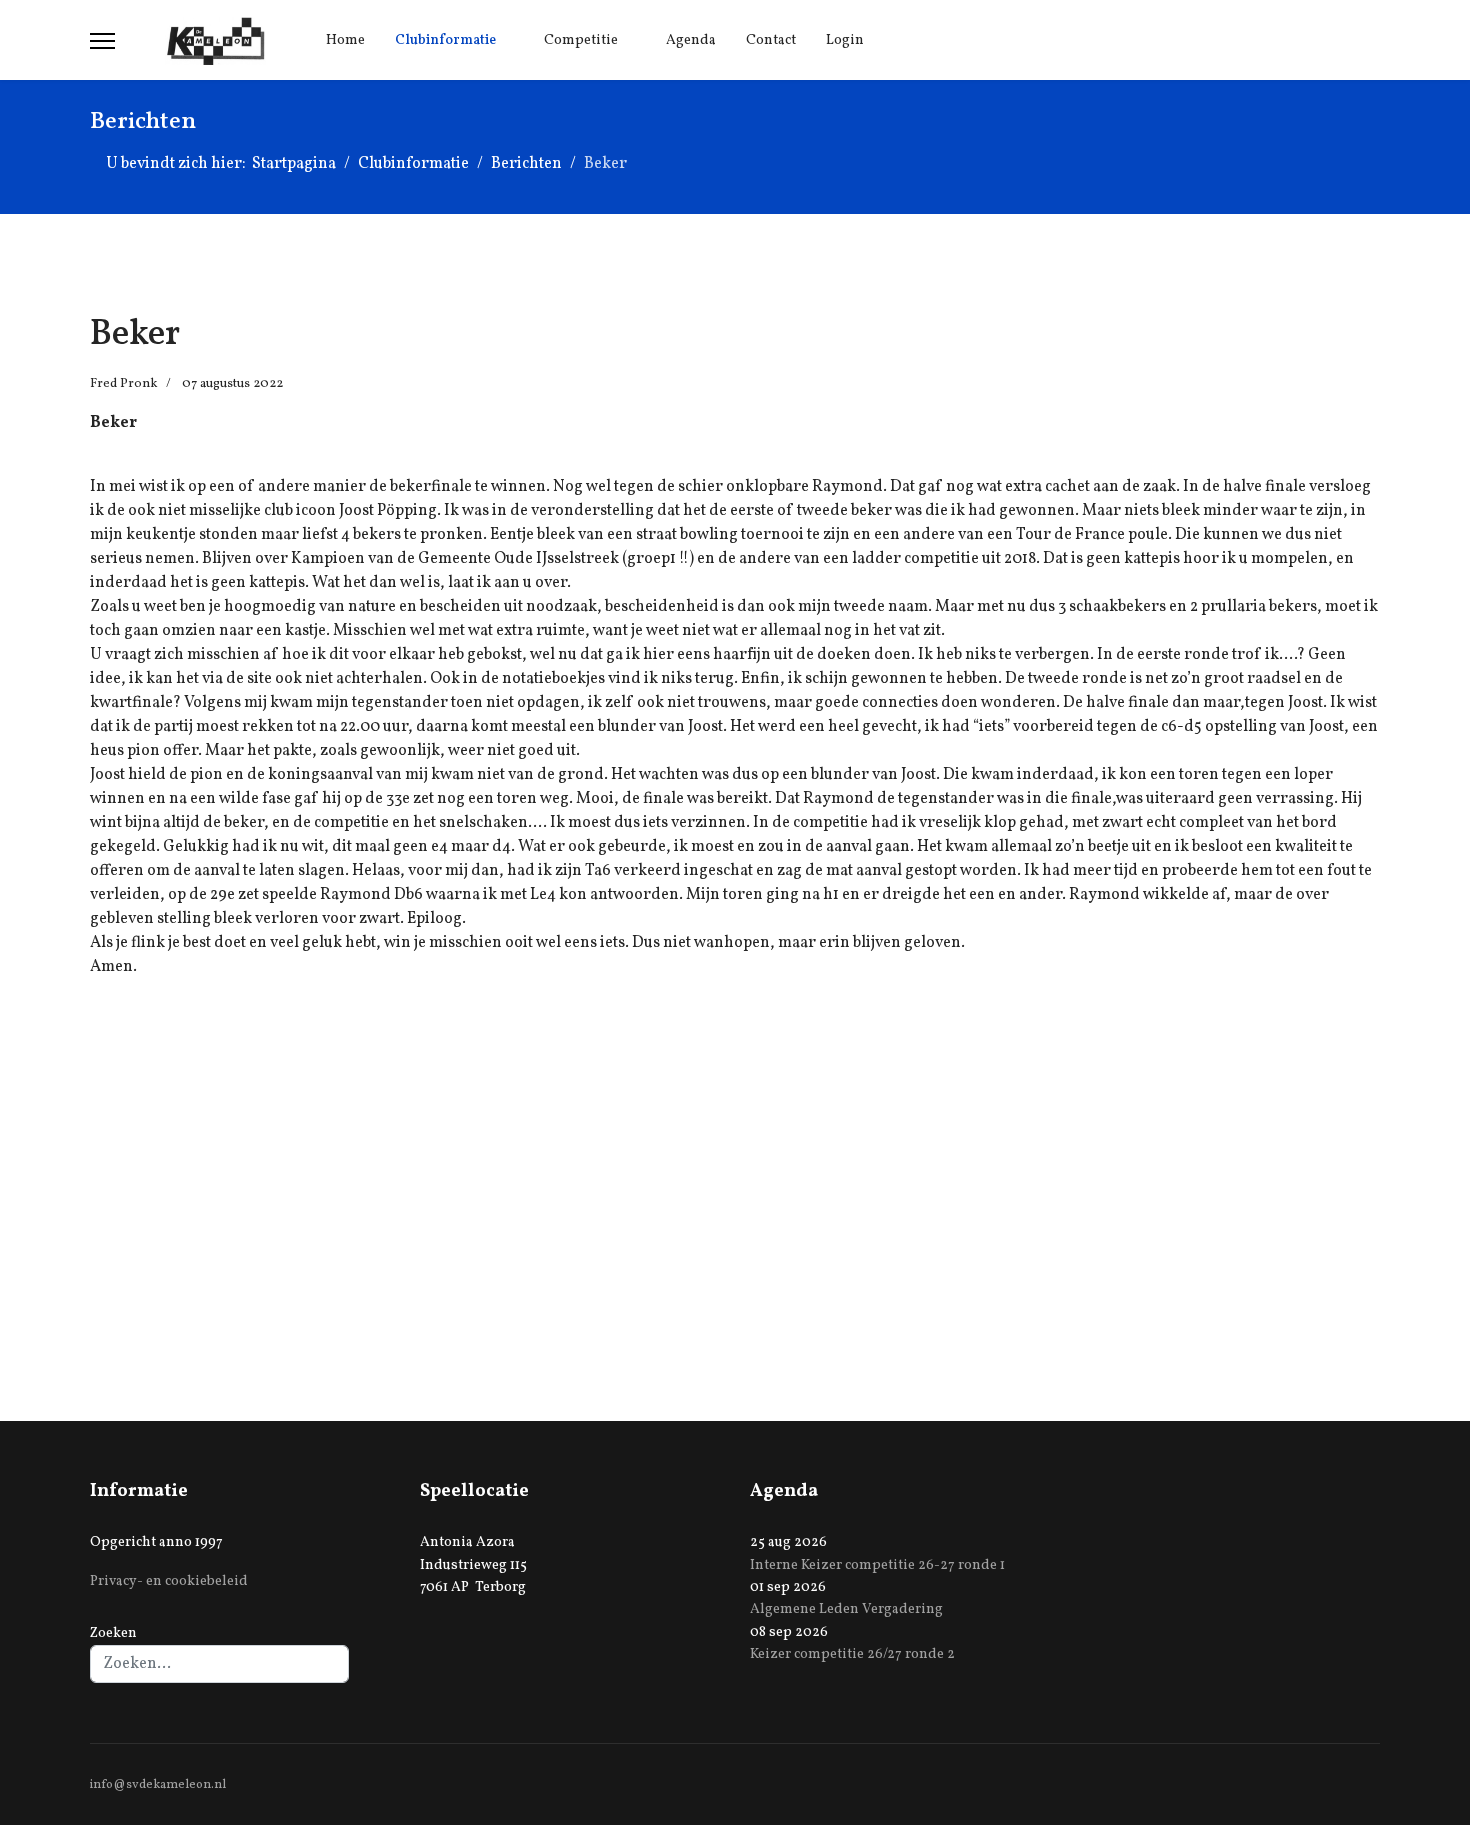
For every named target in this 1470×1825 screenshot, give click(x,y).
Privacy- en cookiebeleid (169, 1581)
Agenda (691, 40)
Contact (771, 40)
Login (845, 40)
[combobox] (219, 1664)
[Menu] (102, 41)
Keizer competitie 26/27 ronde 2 (852, 1654)
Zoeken (113, 1633)
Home (345, 40)
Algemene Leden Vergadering (846, 1609)
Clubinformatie (445, 40)
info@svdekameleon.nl (158, 1785)
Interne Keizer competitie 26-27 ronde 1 (877, 1565)
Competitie (581, 40)
